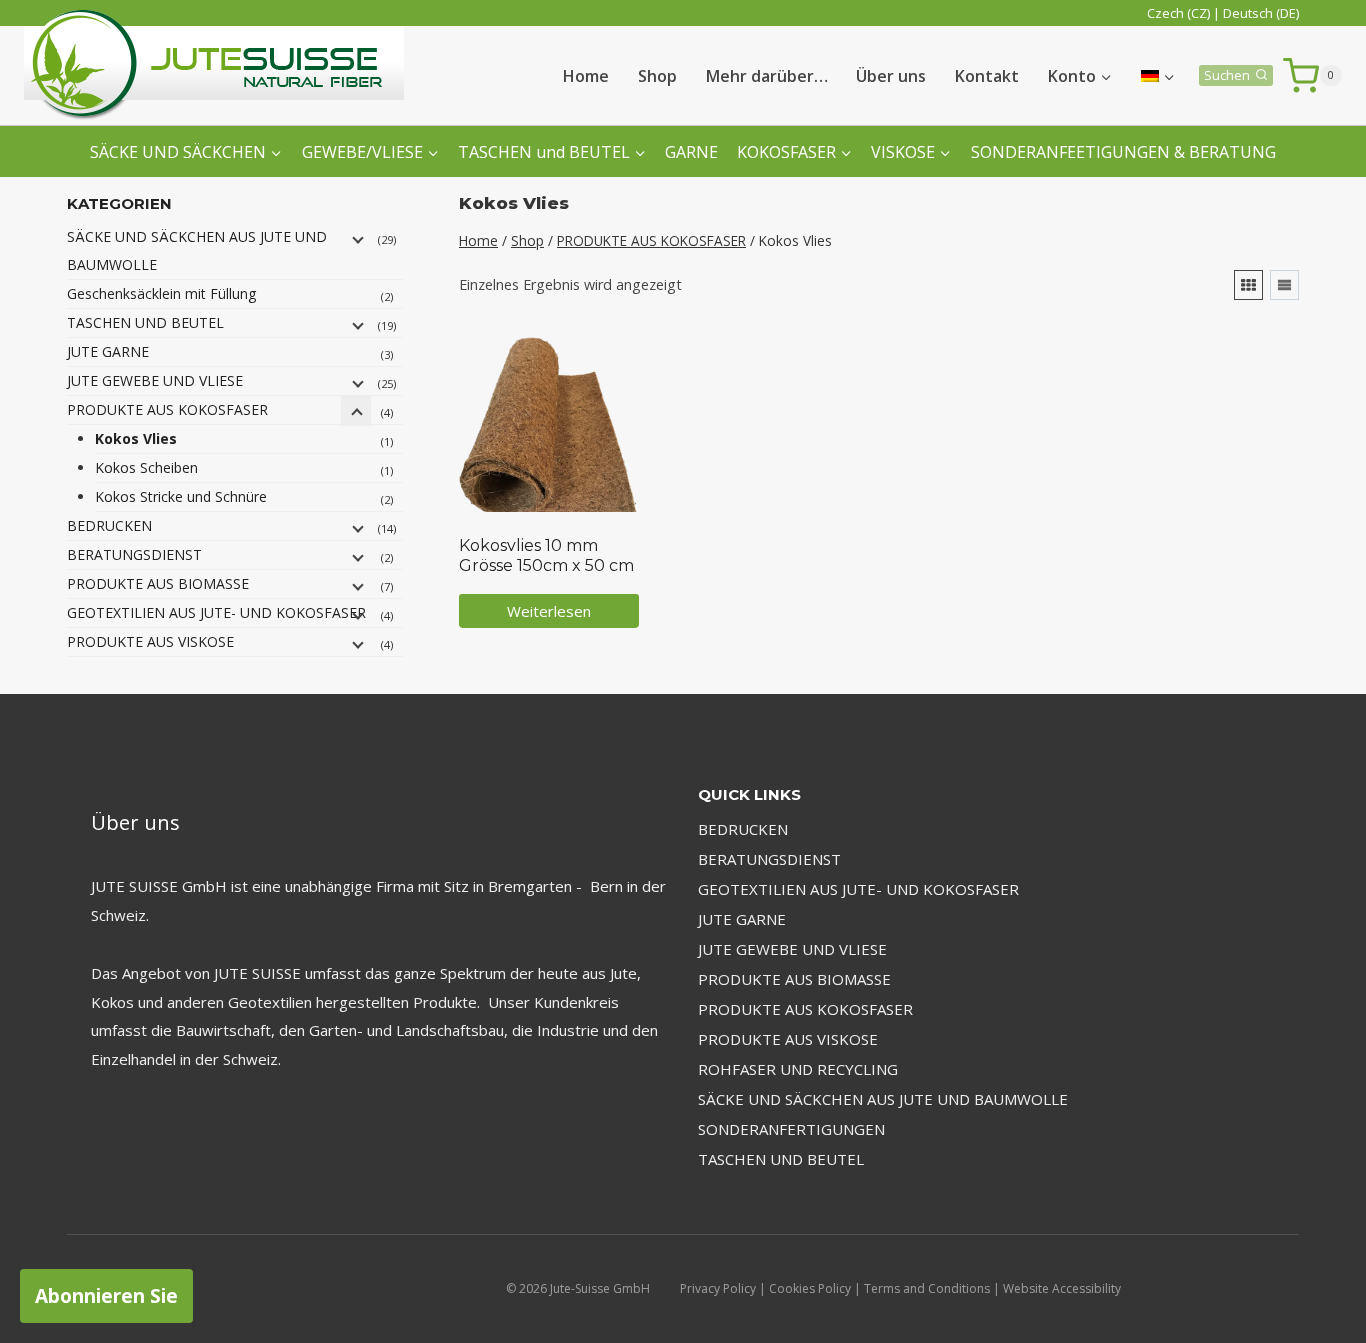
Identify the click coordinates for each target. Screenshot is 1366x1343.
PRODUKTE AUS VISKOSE (150, 641)
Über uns (891, 76)
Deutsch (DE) (1261, 13)
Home (586, 76)
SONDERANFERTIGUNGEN (791, 1129)
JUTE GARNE (108, 351)
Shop (657, 76)
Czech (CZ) (1178, 13)
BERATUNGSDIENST (134, 554)
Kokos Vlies (136, 438)
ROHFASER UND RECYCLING (798, 1069)
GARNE (691, 152)
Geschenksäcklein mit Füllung (161, 293)
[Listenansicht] (1284, 285)
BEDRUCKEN (109, 525)
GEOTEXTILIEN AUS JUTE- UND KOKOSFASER (216, 612)
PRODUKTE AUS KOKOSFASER (167, 409)
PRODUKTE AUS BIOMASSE (158, 583)
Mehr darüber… (767, 76)
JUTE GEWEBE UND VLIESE (155, 380)
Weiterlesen (549, 611)
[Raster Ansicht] (1248, 285)
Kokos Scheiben (146, 467)
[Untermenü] (356, 238)
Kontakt (987, 76)
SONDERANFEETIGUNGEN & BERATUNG (1123, 152)
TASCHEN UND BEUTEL (145, 322)
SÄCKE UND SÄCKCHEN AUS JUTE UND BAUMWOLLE (197, 250)
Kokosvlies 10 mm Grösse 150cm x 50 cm (546, 555)
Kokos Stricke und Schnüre (181, 496)
